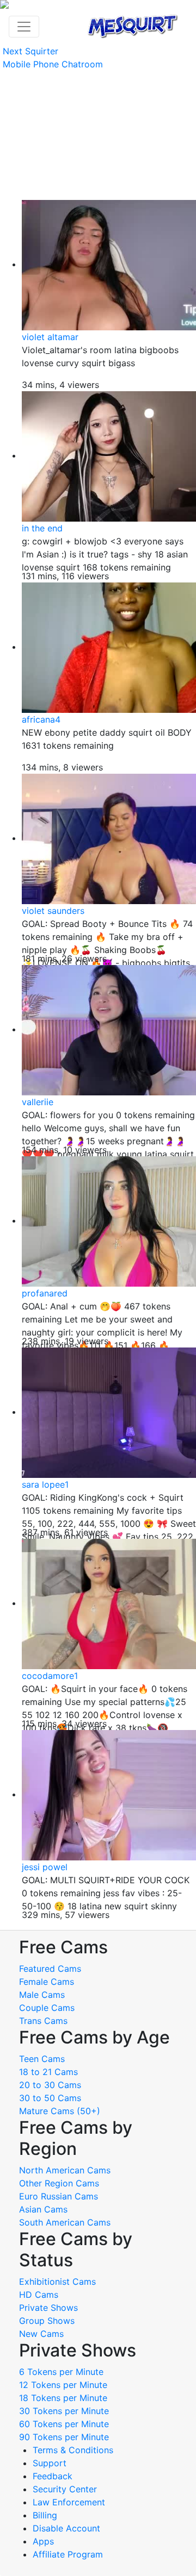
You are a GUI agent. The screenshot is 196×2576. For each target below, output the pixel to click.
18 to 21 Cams (48, 2072)
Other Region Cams (59, 2183)
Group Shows (47, 2321)
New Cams (41, 2334)
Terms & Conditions (73, 2450)
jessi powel (45, 1867)
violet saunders (53, 911)
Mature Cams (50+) (60, 2111)
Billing (45, 2515)
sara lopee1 (45, 1484)
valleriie (38, 1102)
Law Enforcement (69, 2502)
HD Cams (39, 2295)
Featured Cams (50, 1969)
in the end (42, 528)
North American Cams (65, 2170)
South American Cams (65, 2222)
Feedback (53, 2476)
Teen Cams (42, 2059)
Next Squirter (30, 51)
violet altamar (50, 337)
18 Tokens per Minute (63, 2398)
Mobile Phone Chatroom (53, 64)
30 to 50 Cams (50, 2098)
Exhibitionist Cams (57, 2282)
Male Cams (42, 1995)
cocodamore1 (50, 1676)
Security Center (65, 2489)
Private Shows (48, 2308)
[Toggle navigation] (24, 27)
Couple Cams (47, 2008)
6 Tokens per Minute (61, 2372)
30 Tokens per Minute (64, 2411)
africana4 (41, 719)
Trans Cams (43, 2021)
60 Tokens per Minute (64, 2424)
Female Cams (47, 1982)
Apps (43, 2541)
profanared (45, 1293)
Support (50, 2463)
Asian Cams (43, 2209)
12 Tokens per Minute (63, 2385)
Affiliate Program (69, 2554)
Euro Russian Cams (59, 2196)
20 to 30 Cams (50, 2085)
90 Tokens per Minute (64, 2437)
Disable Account (66, 2528)
